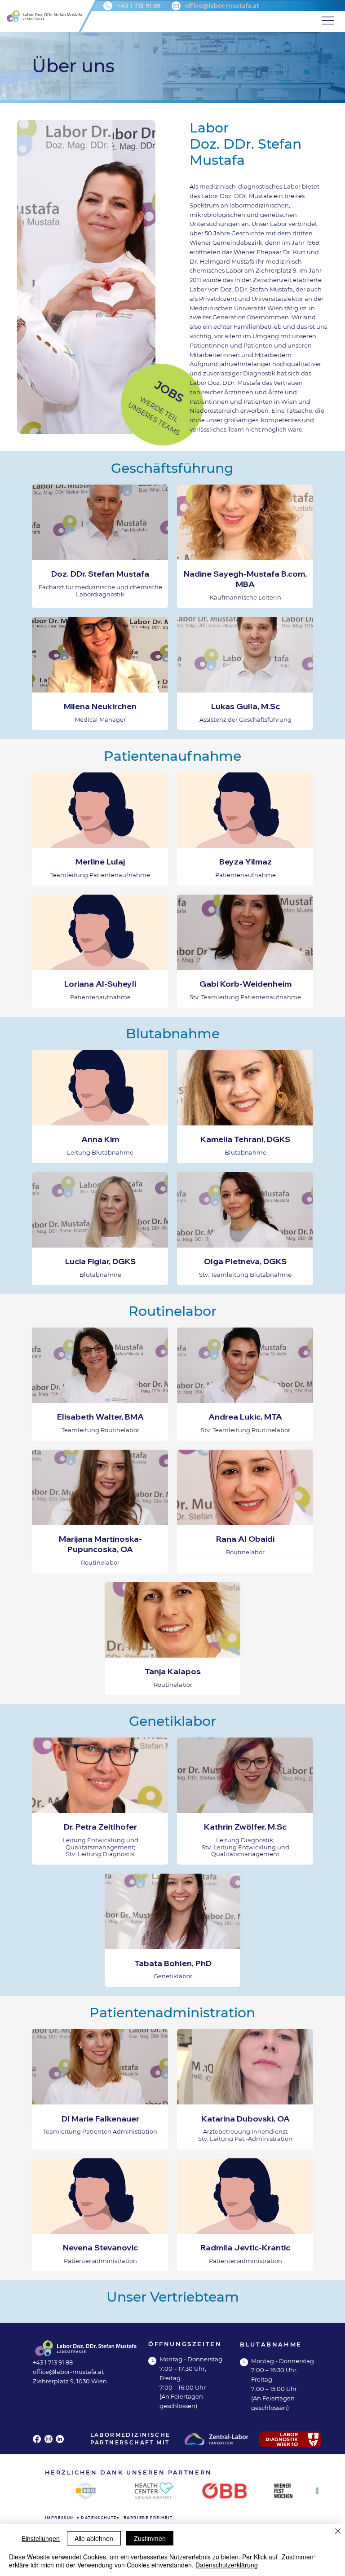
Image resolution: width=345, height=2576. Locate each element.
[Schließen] (338, 2532)
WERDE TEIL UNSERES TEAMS (154, 416)
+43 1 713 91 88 (139, 5)
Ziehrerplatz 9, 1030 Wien (70, 2381)
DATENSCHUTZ (99, 2518)
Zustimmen (150, 2538)
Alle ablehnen (94, 2538)
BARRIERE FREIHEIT (148, 2518)
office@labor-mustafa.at (222, 5)
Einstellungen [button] (41, 2538)
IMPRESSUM (60, 2518)
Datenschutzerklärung (227, 2565)
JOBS (170, 392)
